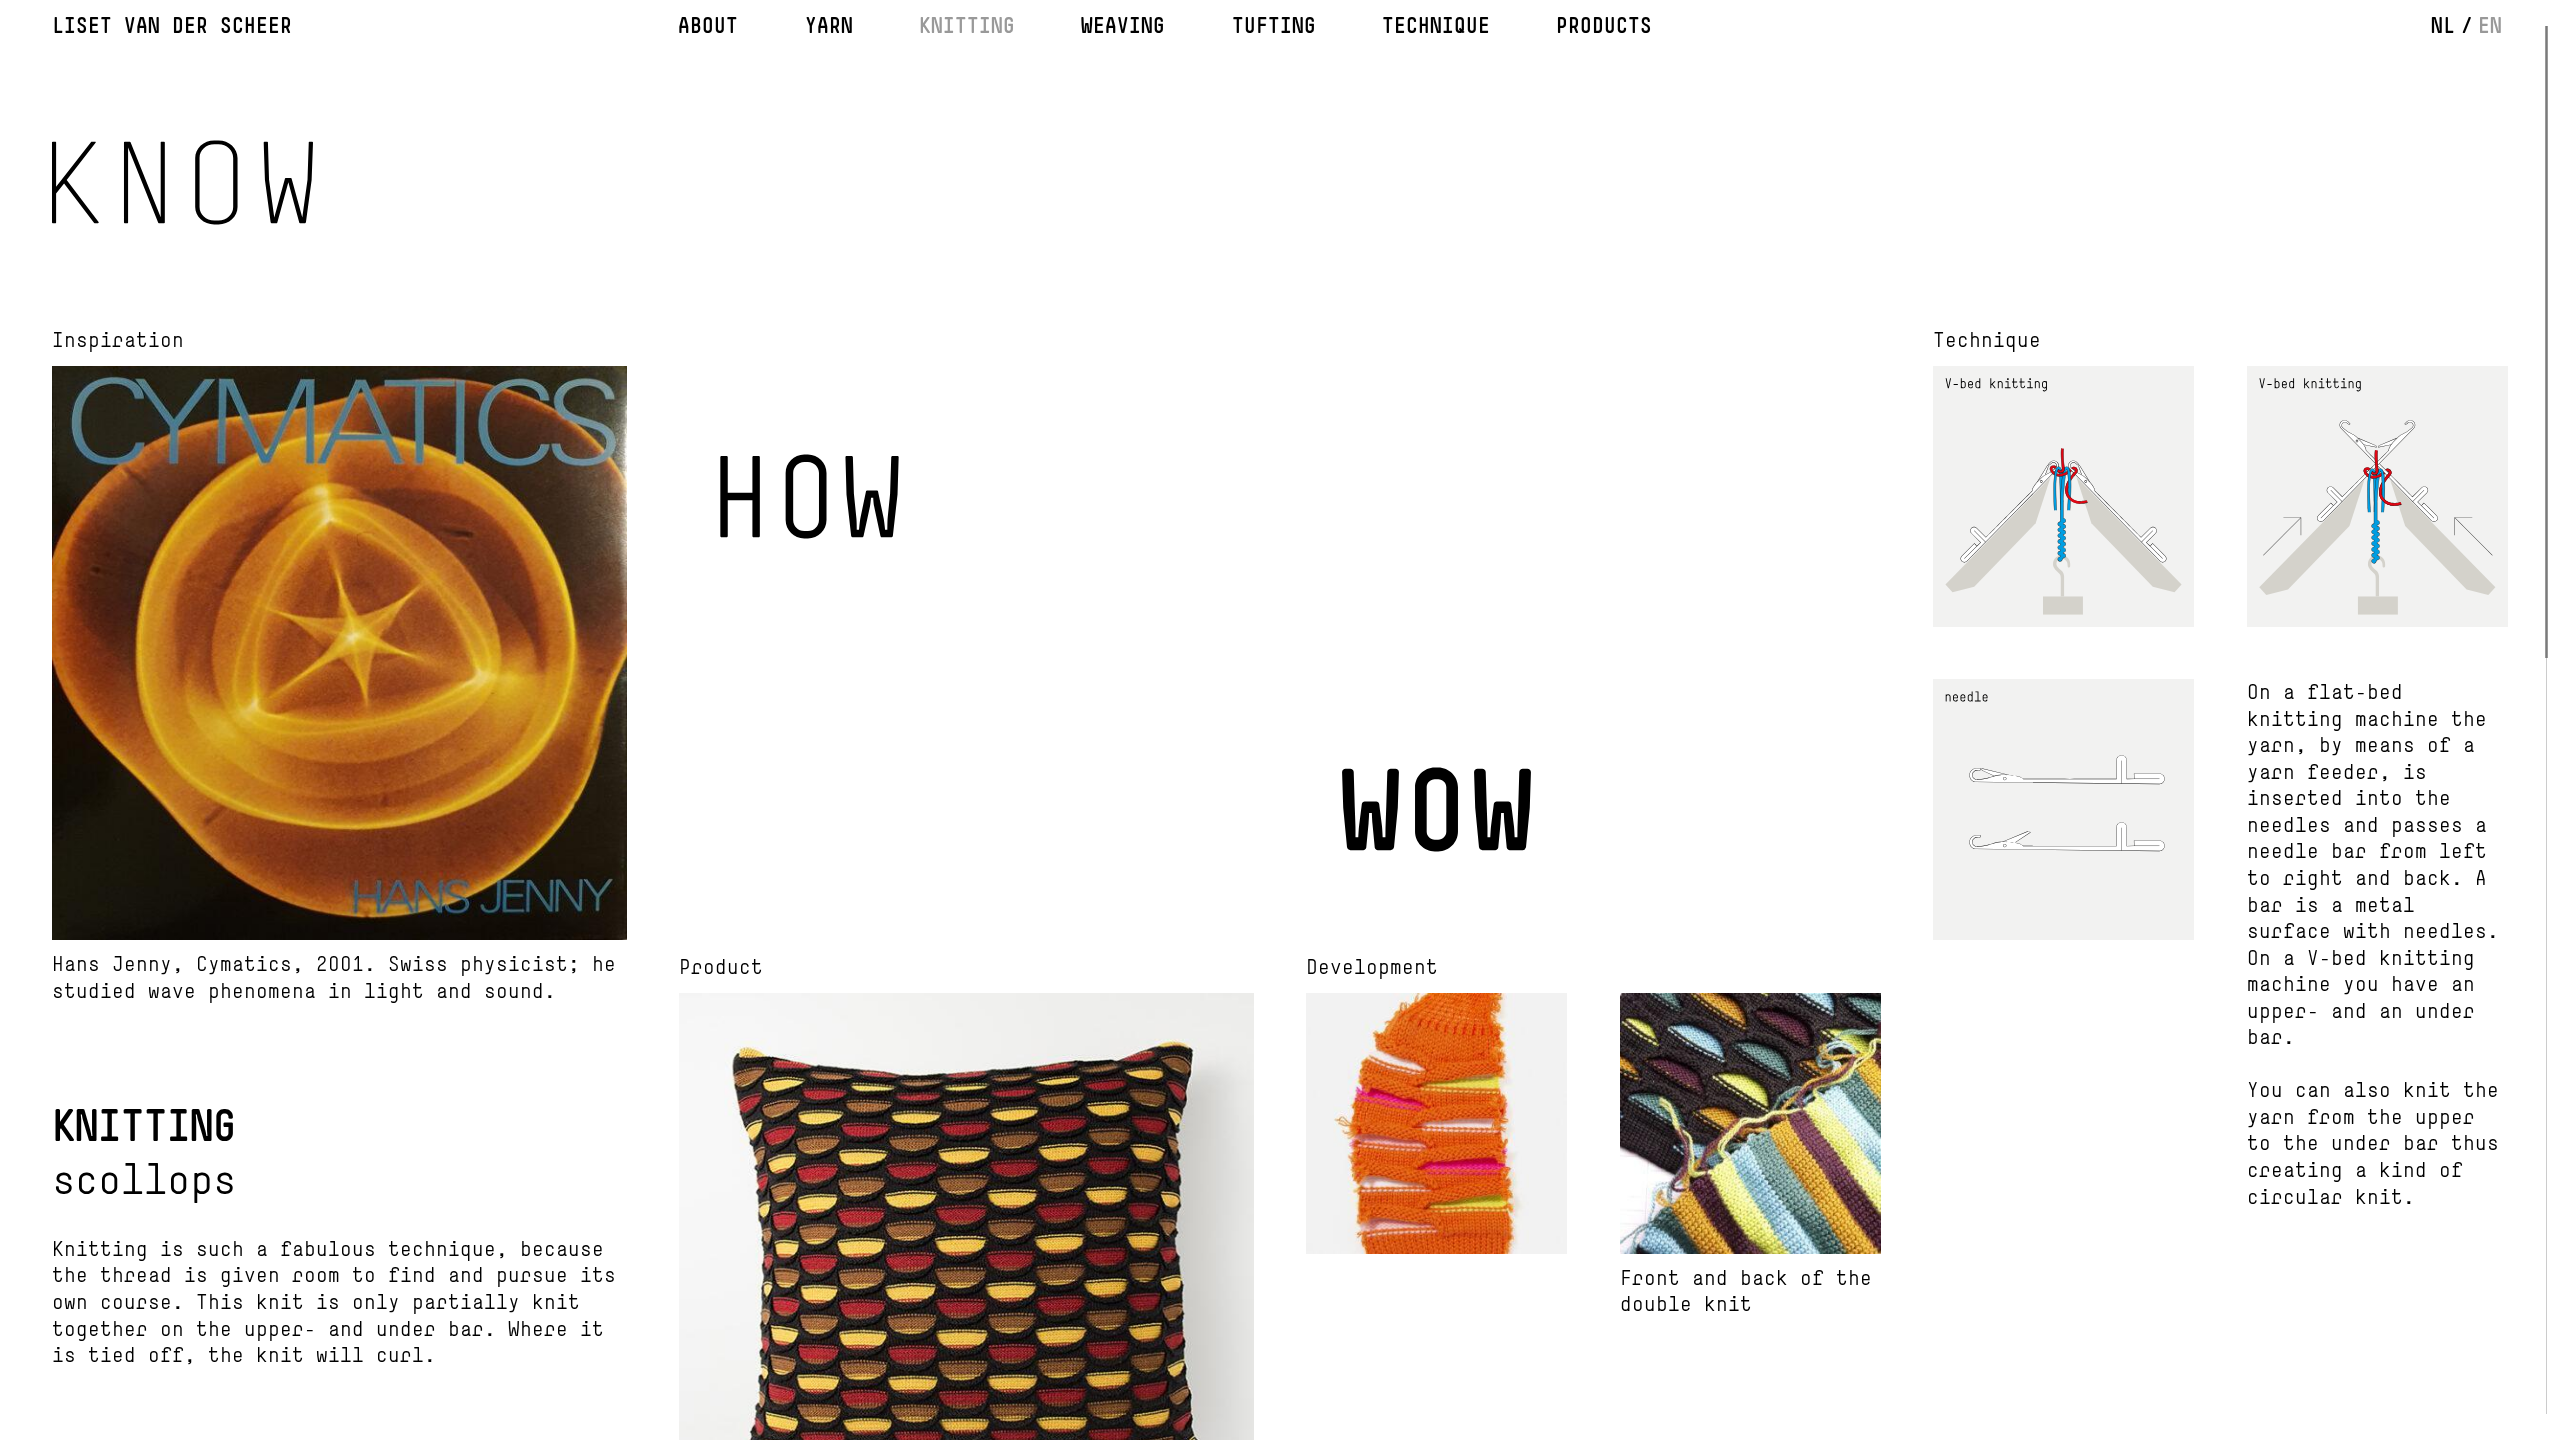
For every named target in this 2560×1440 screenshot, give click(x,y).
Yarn (829, 25)
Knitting (967, 25)
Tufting (1274, 25)
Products (1604, 25)
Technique (1436, 25)
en (2490, 25)
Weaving (1123, 25)
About (708, 25)
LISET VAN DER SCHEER (172, 25)
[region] (1280, 720)
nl (2443, 25)
